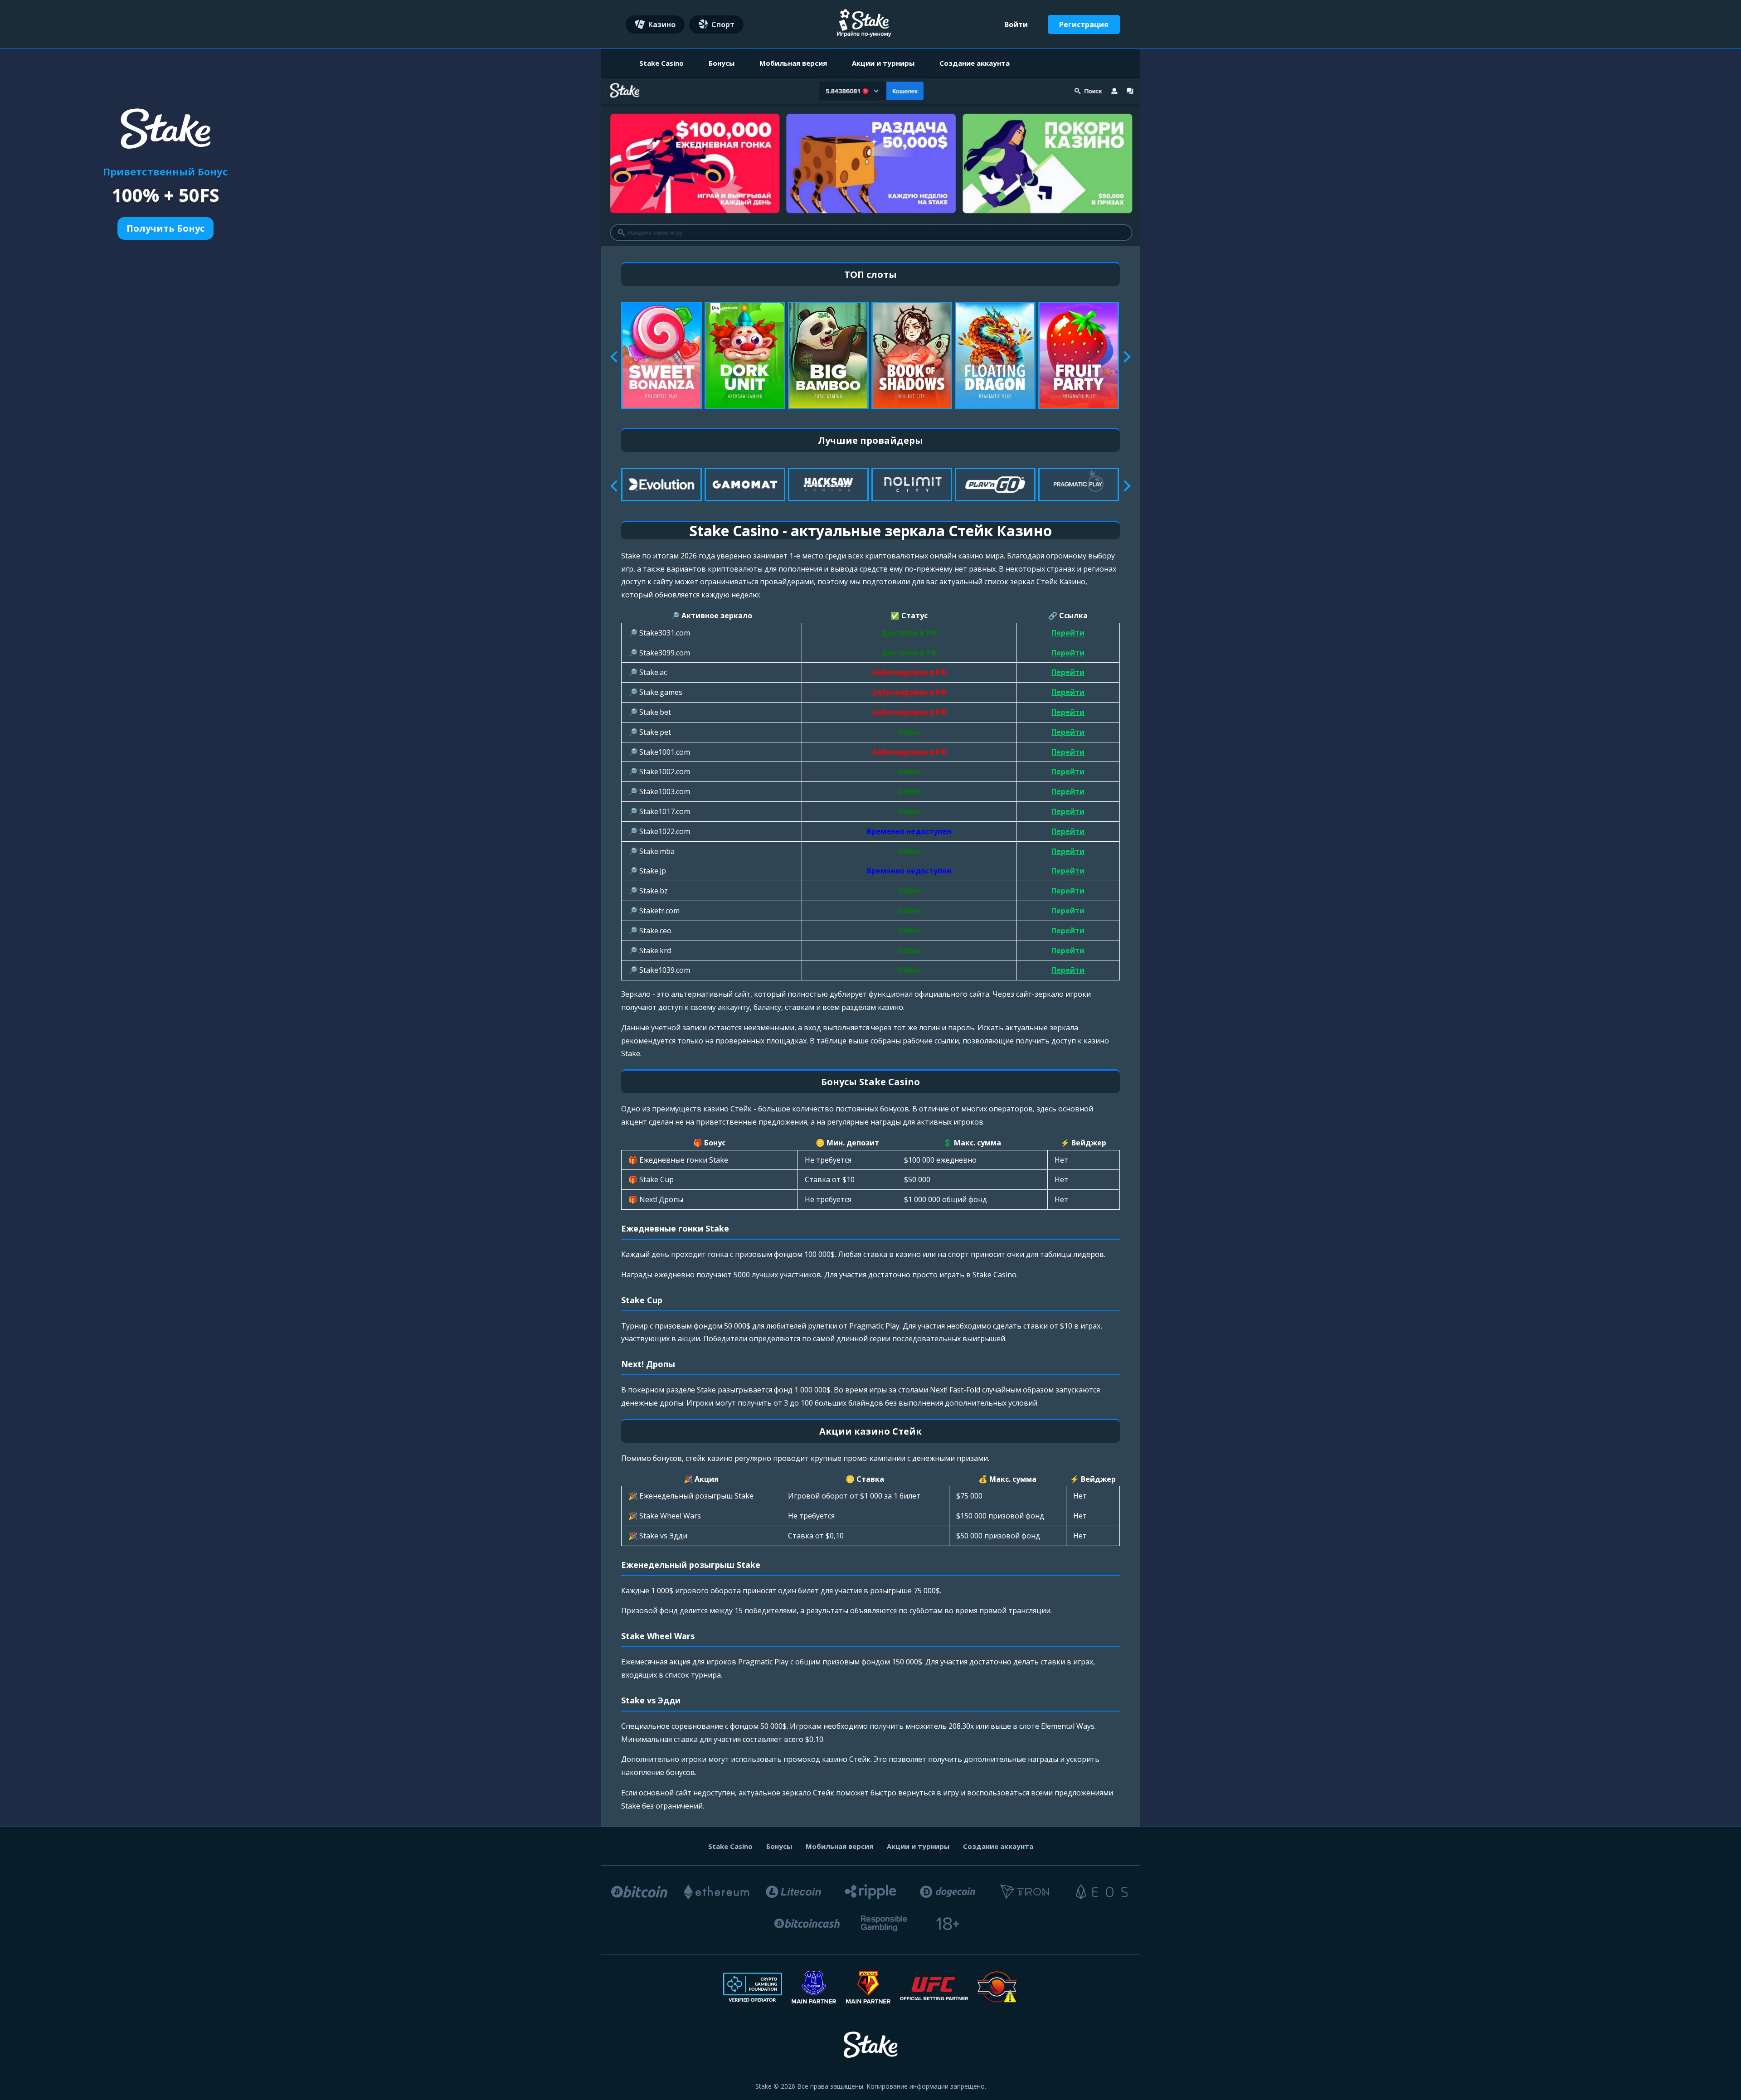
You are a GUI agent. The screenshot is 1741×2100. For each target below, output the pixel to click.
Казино (662, 24)
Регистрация (1084, 24)
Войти (1016, 24)
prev (616, 357)
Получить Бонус (165, 228)
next (1125, 357)
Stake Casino (661, 63)
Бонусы (722, 63)
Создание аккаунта (975, 63)
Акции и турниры (883, 63)
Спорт (723, 24)
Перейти (1068, 633)
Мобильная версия (793, 63)
